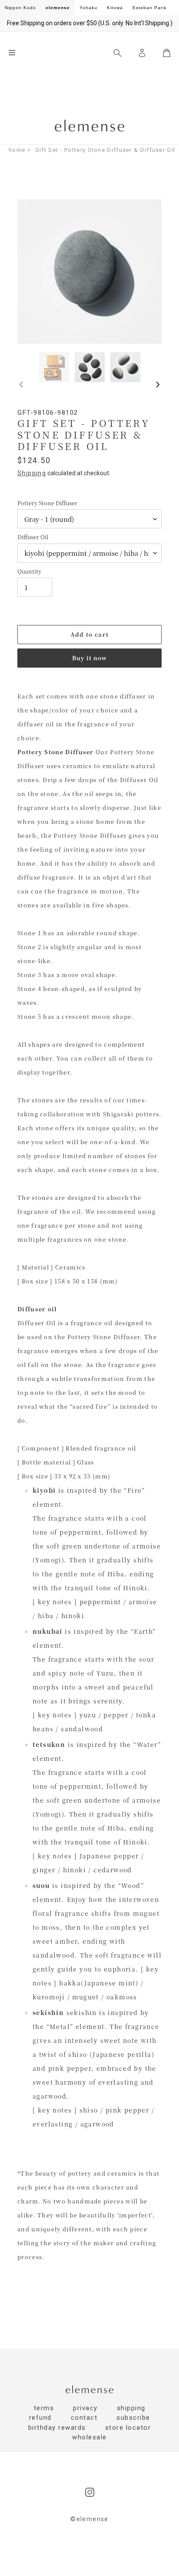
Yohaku (88, 8)
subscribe (133, 2418)
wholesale (89, 2437)
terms (44, 2408)
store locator (128, 2428)
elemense (58, 8)
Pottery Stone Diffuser (47, 503)
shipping (131, 2408)
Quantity (29, 571)
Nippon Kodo (20, 8)
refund (40, 2418)
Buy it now (89, 658)
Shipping (32, 473)
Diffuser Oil (33, 537)
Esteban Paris (149, 8)
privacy (85, 2408)
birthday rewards (57, 2428)
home (17, 150)
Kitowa (115, 8)
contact (84, 2418)
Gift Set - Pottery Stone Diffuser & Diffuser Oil (105, 150)
